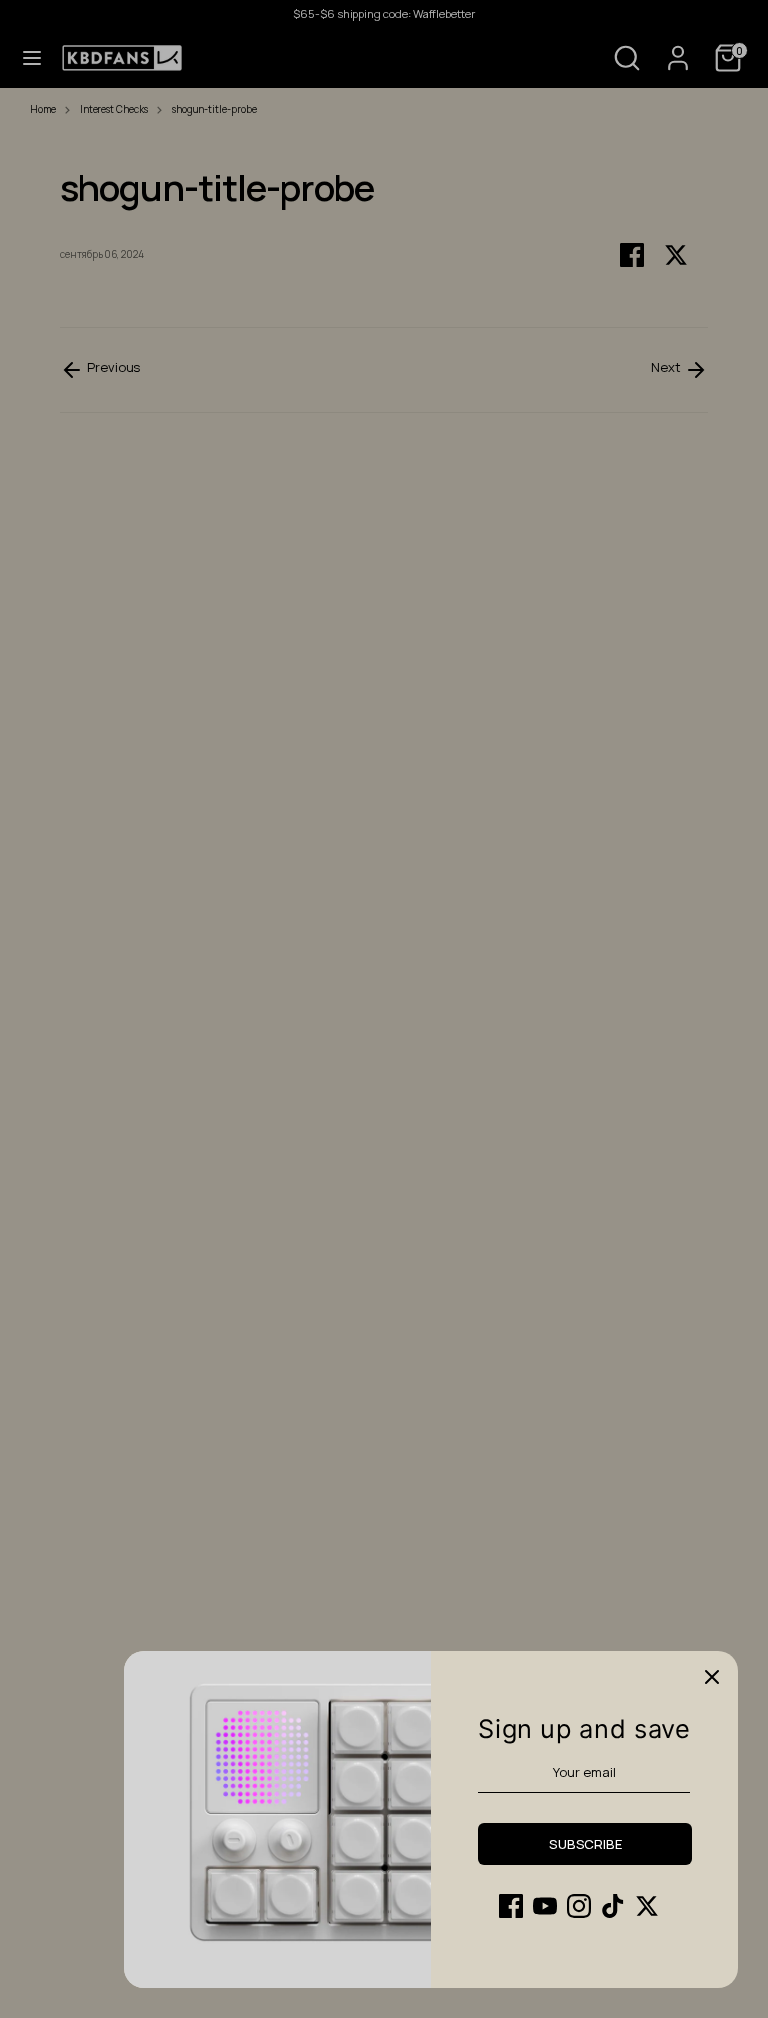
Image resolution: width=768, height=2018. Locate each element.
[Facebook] (511, 1906)
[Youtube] (545, 1906)
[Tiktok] (613, 1906)
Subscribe (585, 1844)
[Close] (712, 1677)
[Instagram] (579, 1906)
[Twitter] (647, 1906)
